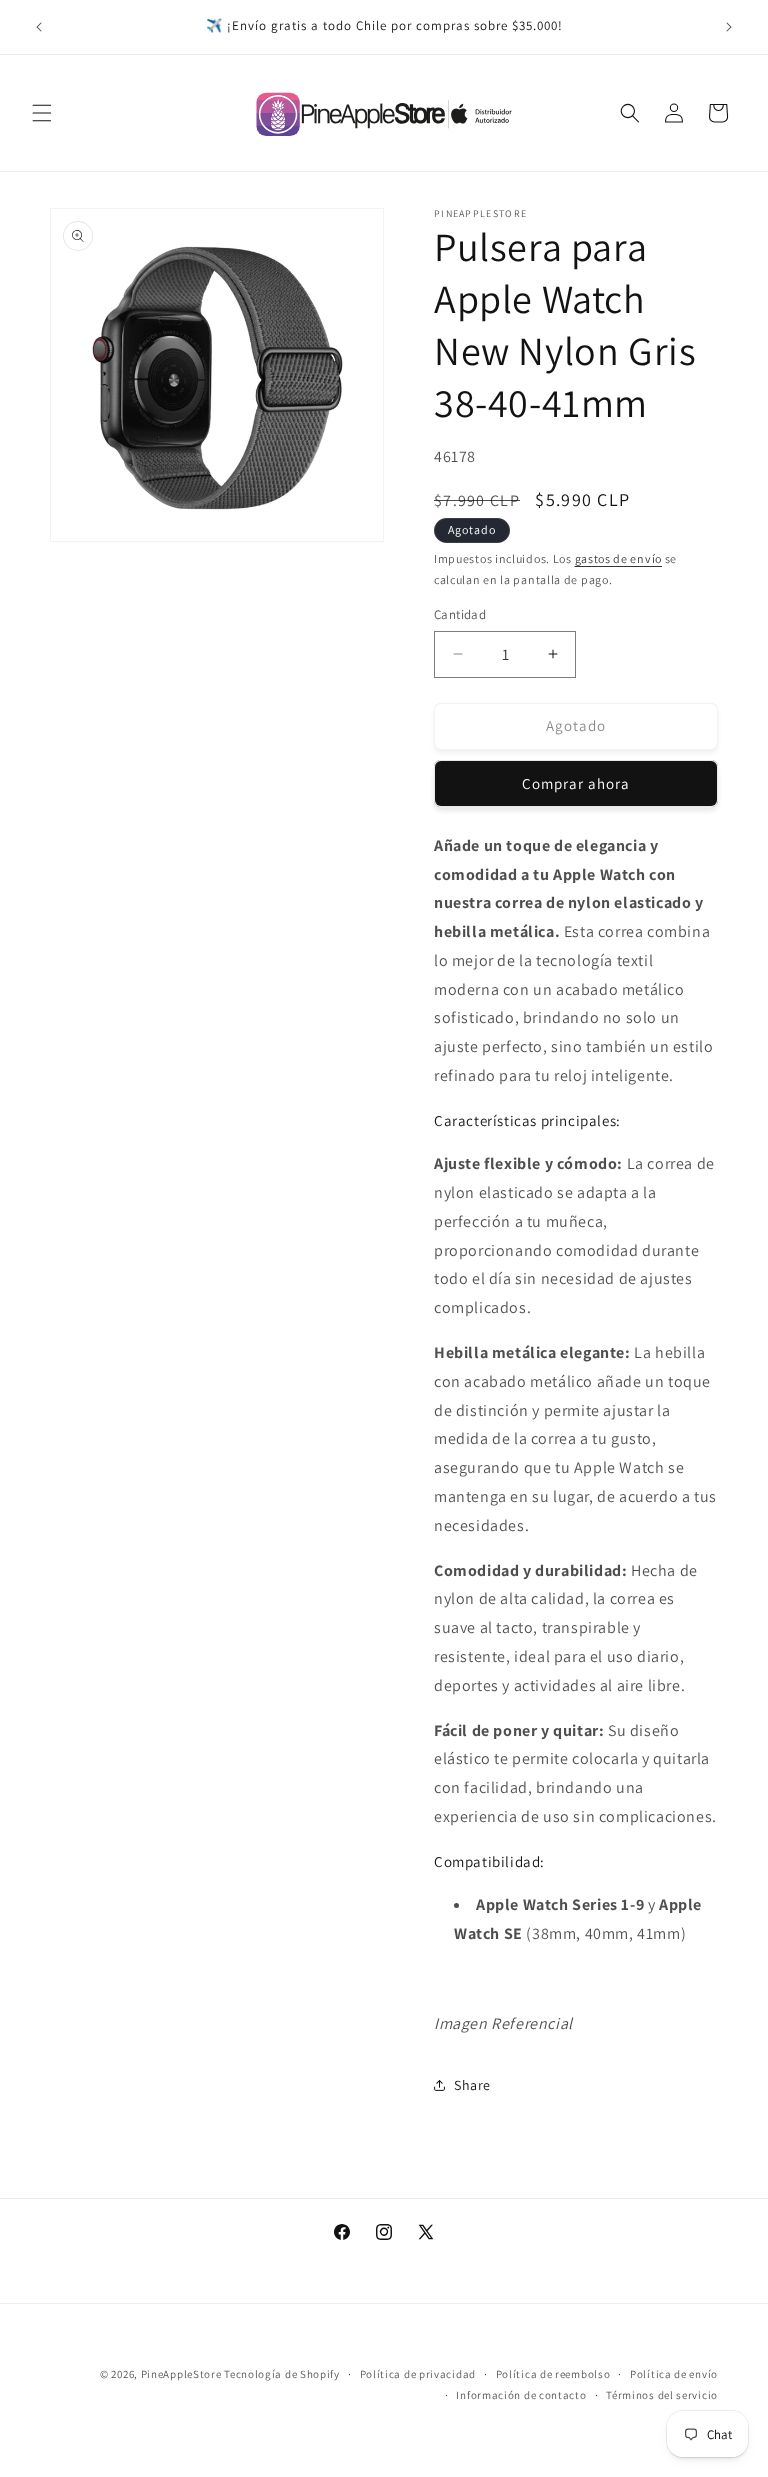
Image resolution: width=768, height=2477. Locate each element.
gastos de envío (619, 558)
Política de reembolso (553, 2374)
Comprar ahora (576, 783)
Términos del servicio (662, 2395)
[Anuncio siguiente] (729, 27)
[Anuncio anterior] (39, 27)
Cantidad (460, 614)
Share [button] (472, 2085)
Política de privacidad (418, 2374)
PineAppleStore (183, 2374)
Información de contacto (521, 2395)
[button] (42, 113)
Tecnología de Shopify (282, 2374)
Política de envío (674, 2374)
